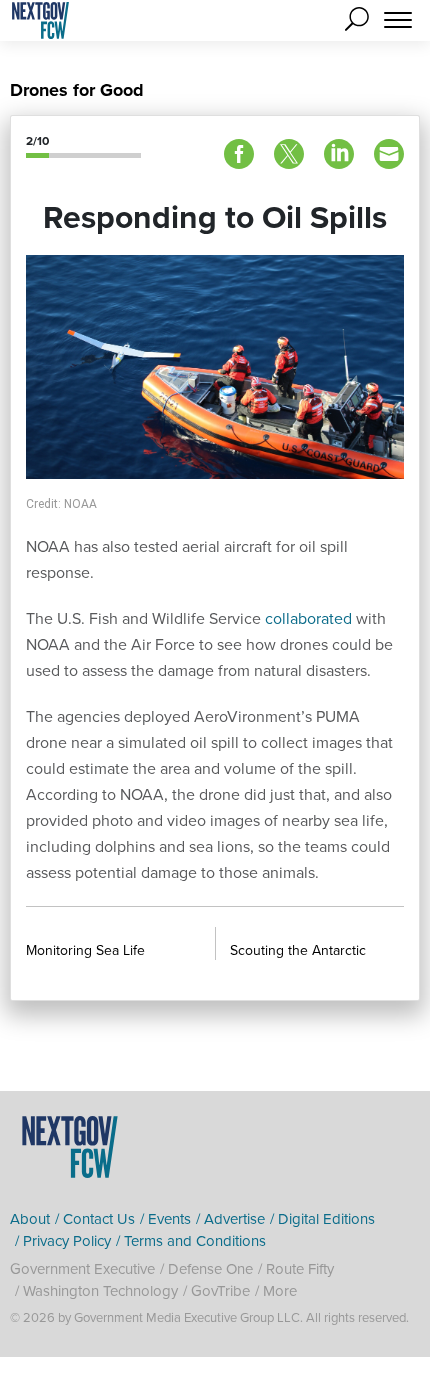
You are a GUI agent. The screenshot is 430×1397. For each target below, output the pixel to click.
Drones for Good (77, 90)
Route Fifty (300, 1269)
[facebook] (239, 154)
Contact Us (99, 1219)
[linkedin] (339, 154)
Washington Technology (100, 1291)
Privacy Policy (67, 1241)
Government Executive (82, 1269)
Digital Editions (326, 1219)
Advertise (234, 1219)
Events (169, 1219)
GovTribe (220, 1291)
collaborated (310, 618)
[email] (389, 154)
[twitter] (289, 154)
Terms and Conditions (195, 1241)
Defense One (210, 1269)
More (280, 1291)
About (30, 1219)
